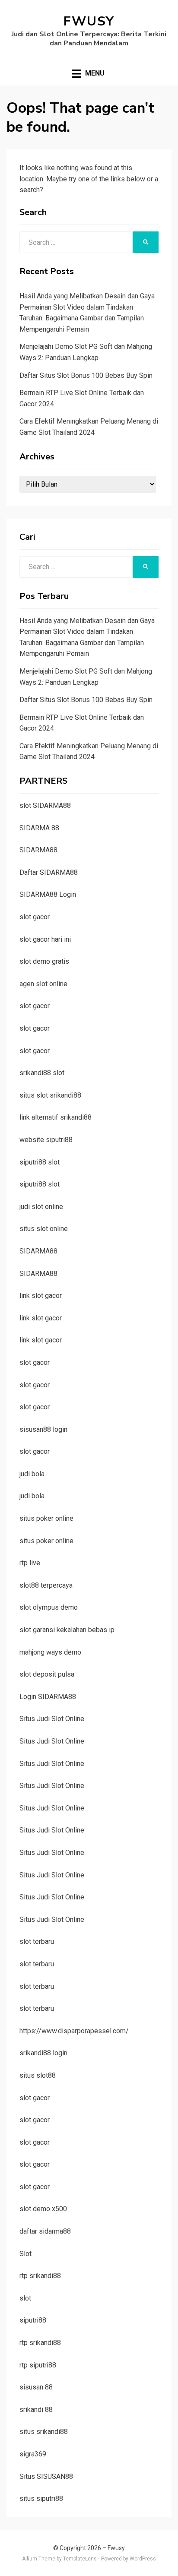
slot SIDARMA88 (45, 805)
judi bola (32, 1474)
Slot (25, 2254)
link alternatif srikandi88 (56, 1117)
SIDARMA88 (38, 850)
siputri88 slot (40, 1162)
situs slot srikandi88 (50, 1095)
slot (25, 2298)
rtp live (30, 1563)
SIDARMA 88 (39, 828)
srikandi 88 (36, 2410)
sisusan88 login (43, 1429)
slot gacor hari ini (45, 939)
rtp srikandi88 (40, 2276)
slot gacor (35, 917)
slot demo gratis (44, 961)
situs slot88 (38, 2075)
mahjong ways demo (50, 1652)
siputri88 (33, 2320)
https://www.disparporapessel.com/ (74, 2031)
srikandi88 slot (42, 1073)
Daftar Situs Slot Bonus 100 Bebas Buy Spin (86, 375)
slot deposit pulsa (47, 1674)
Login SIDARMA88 (48, 1697)
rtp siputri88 (38, 2365)
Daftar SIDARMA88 (49, 872)
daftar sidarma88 (45, 2231)
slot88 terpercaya (46, 1585)
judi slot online (41, 1207)
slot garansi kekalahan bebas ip (67, 1630)
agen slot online (43, 984)
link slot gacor (41, 1296)
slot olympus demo (49, 1607)
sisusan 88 (36, 2387)
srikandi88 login (43, 2053)
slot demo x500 (43, 2209)
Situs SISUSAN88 (46, 2476)
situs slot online (44, 1229)
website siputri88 (46, 1140)
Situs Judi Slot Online (52, 1719)
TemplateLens (80, 2559)
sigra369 (33, 2454)
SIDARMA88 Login (48, 894)
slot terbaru (37, 1941)
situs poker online (46, 1518)
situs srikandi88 (44, 2432)
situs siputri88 (41, 2498)
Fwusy (89, 21)
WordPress (143, 2559)
